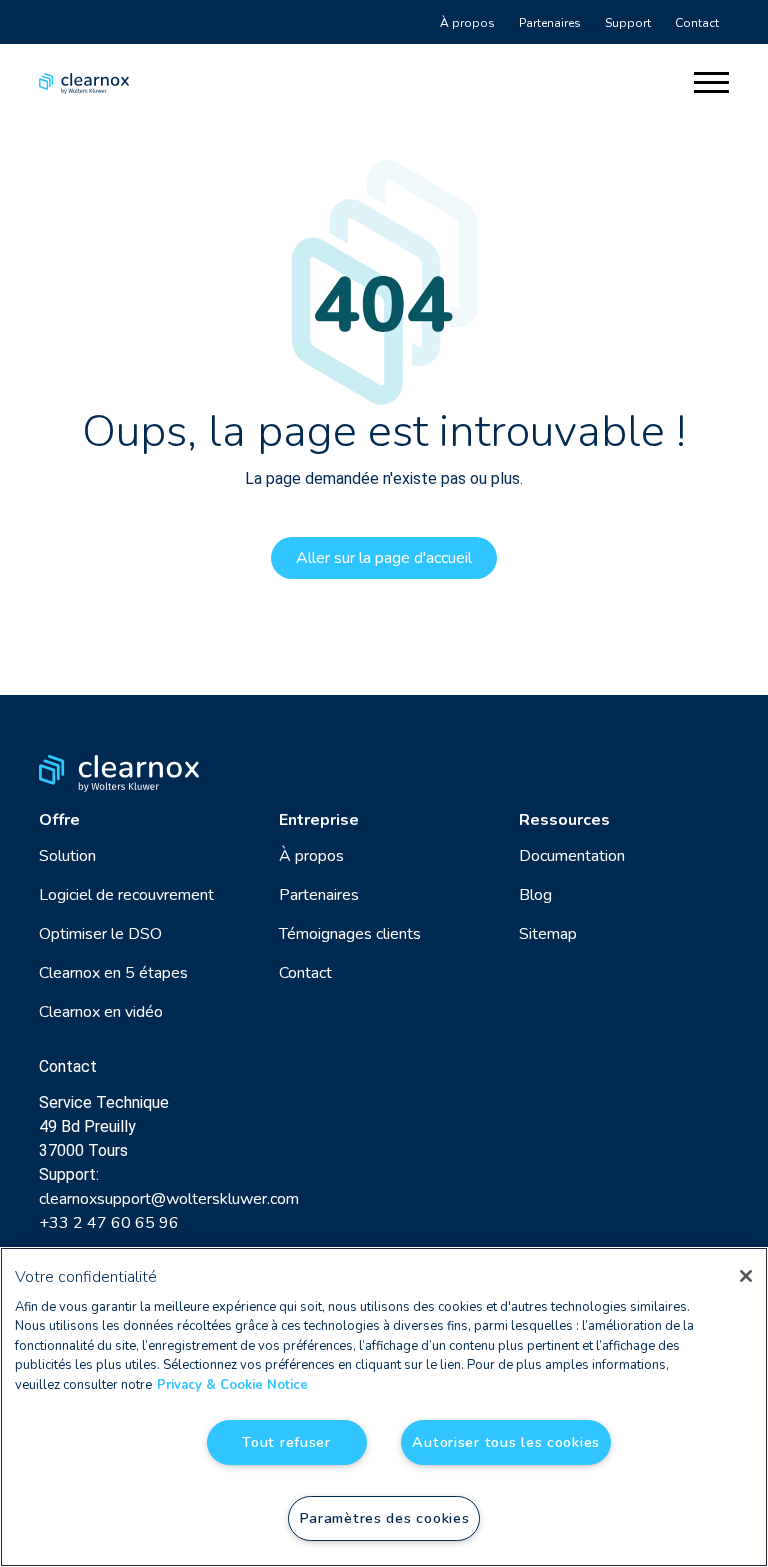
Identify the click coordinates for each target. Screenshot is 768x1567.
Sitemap (548, 934)
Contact (697, 23)
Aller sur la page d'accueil (384, 558)
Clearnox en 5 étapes (113, 973)
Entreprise (319, 820)
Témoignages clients (350, 934)
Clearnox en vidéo (101, 1012)
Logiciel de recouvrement (126, 895)
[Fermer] (746, 1276)
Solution (67, 856)
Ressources (564, 820)
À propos (467, 23)
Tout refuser (286, 1442)
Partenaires (550, 23)
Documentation (572, 856)
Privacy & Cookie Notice (232, 1385)
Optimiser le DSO (100, 934)
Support (628, 23)
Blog (535, 895)
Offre (59, 820)
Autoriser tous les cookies (506, 1442)
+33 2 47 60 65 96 (109, 1223)
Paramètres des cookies (384, 1518)
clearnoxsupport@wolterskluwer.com (169, 1199)
